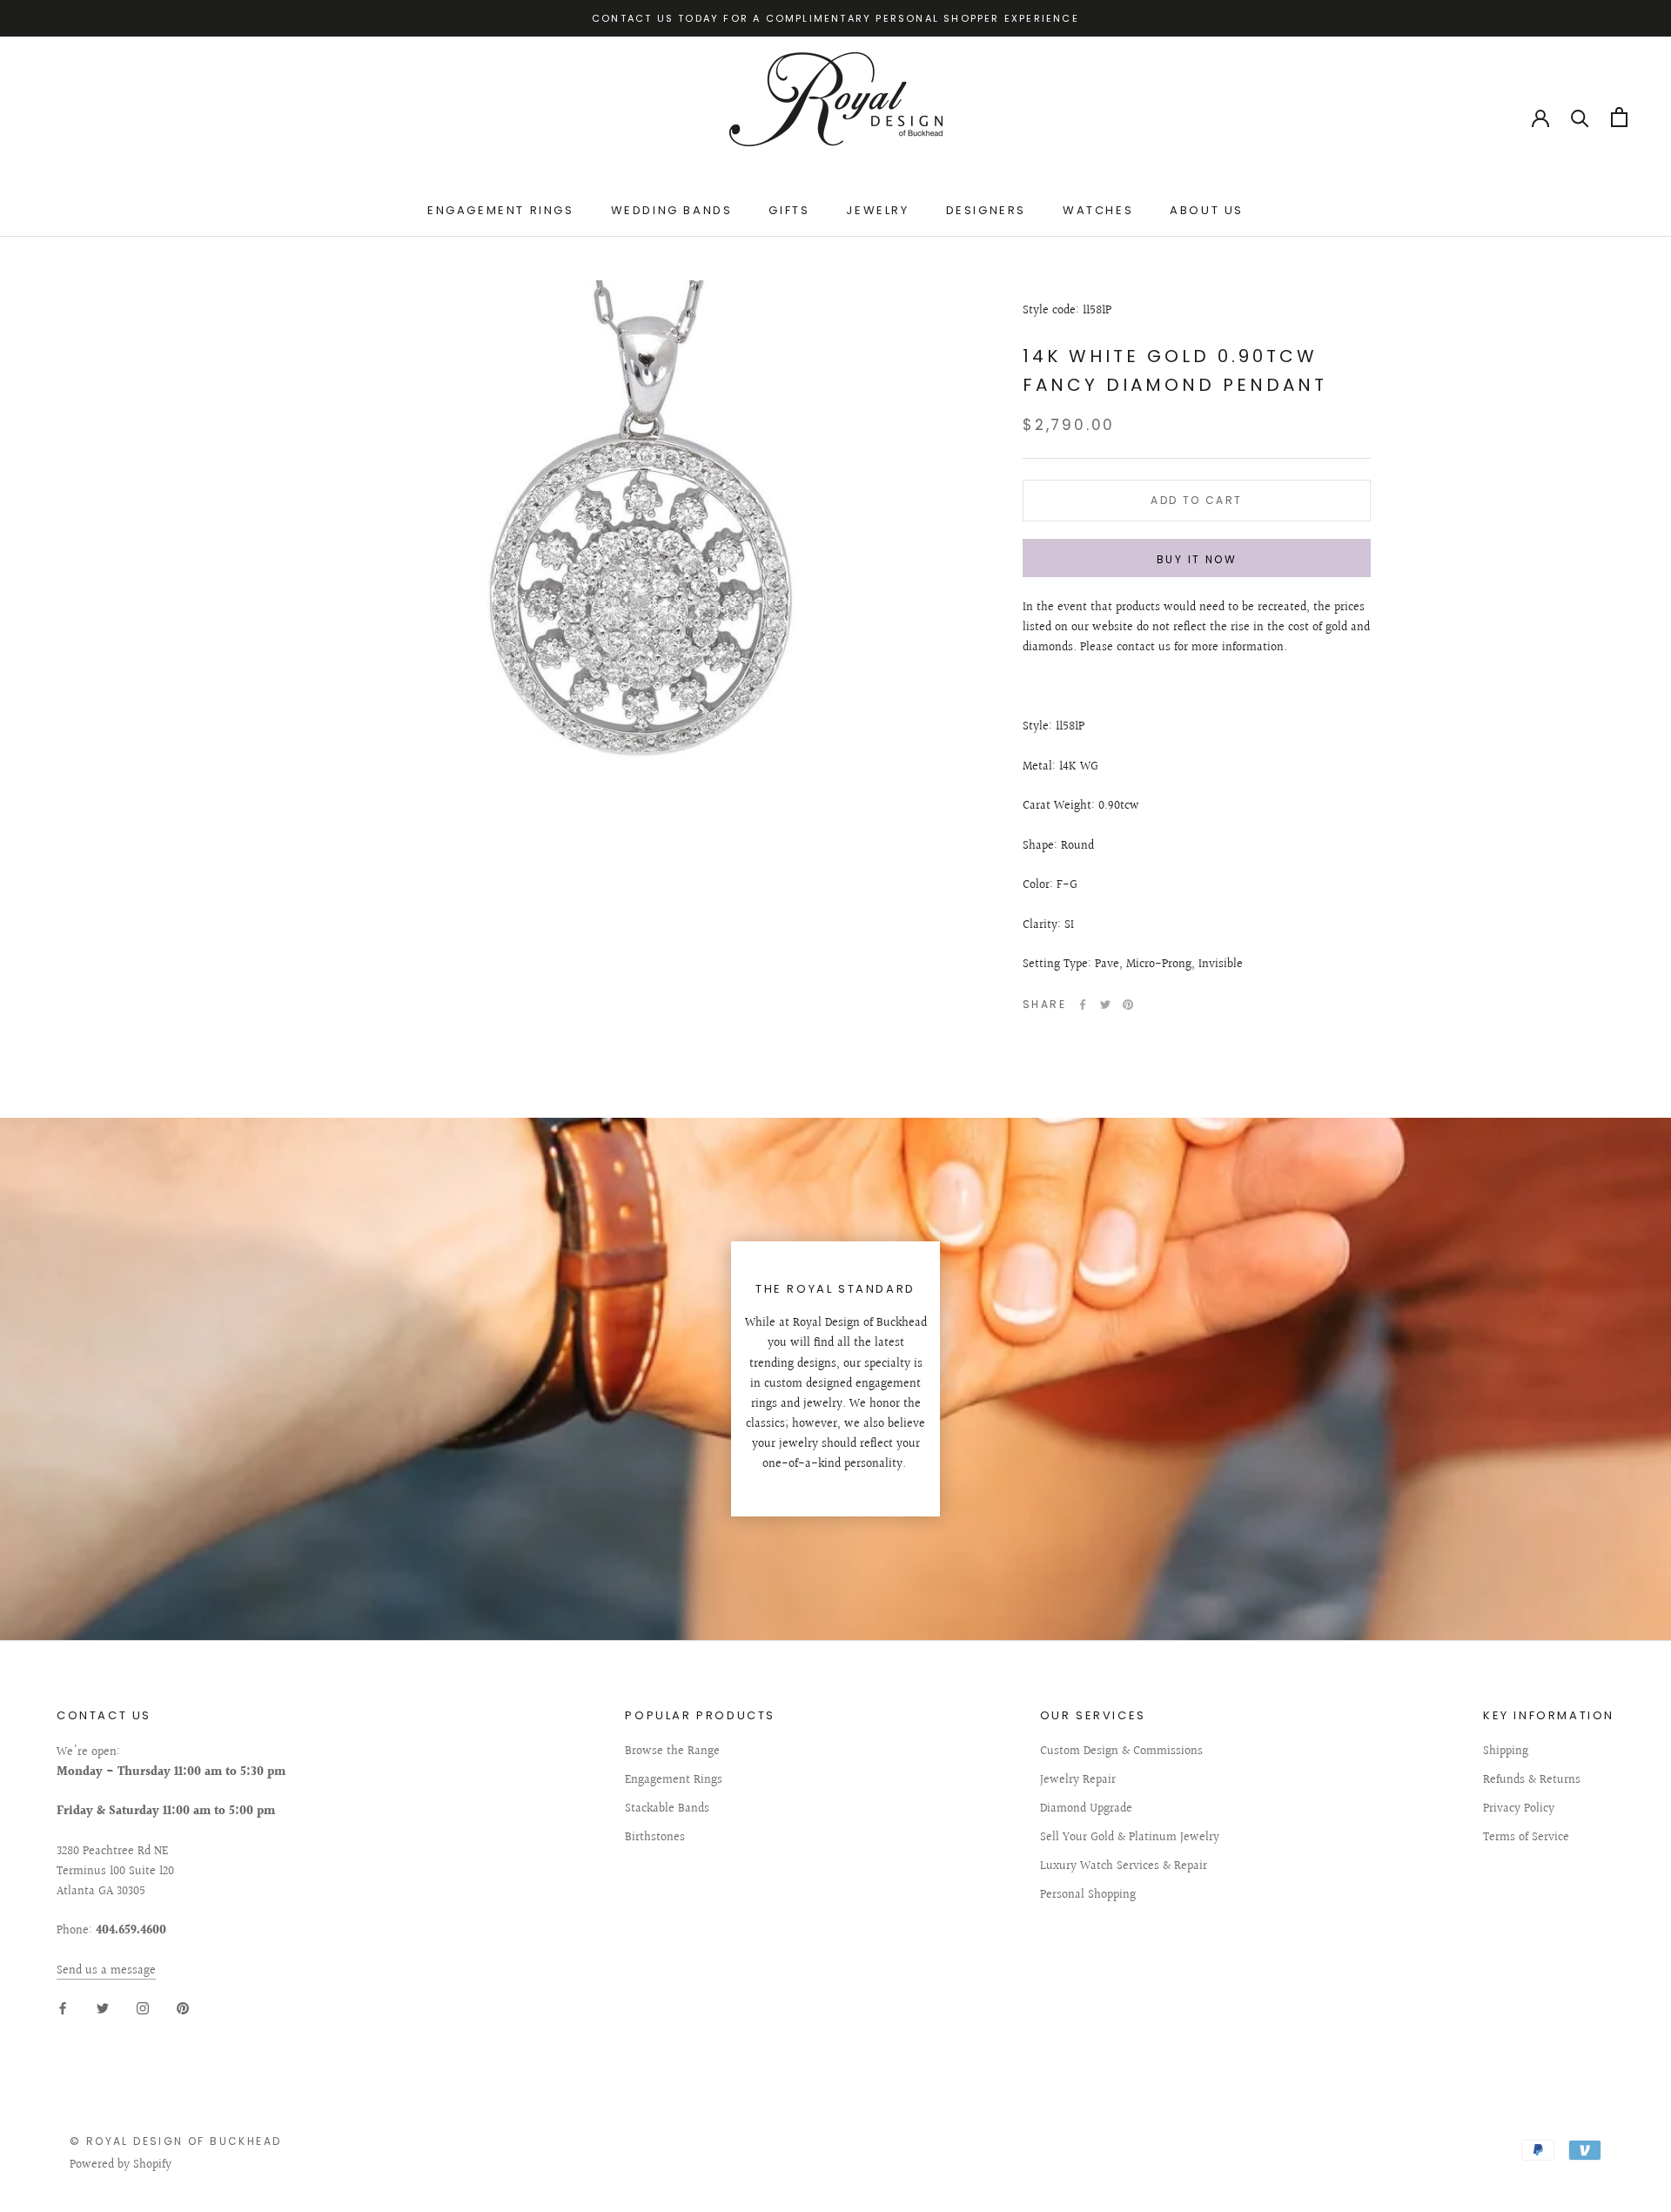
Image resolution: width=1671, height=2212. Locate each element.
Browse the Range (672, 1752)
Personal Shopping (1088, 1896)
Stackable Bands (667, 1809)
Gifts (789, 210)
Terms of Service (1526, 1838)
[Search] (1580, 117)
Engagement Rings (501, 210)
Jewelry (877, 210)
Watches (1098, 210)
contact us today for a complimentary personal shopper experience (835, 18)
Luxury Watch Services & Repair (1124, 1867)
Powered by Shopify (121, 2165)
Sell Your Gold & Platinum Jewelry (1130, 1838)
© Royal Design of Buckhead (175, 2141)
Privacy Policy (1519, 1809)
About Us (1207, 210)
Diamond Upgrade (1086, 1809)
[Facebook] (1083, 1005)
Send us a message (106, 1971)
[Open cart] (1619, 117)
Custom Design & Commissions (1121, 1752)
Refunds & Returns (1532, 1781)
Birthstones (655, 1838)
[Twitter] (1105, 1005)
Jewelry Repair (1078, 1781)
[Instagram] (143, 2009)
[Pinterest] (1128, 1005)
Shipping (1506, 1752)
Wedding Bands (672, 210)
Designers (986, 210)
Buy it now (1197, 559)
